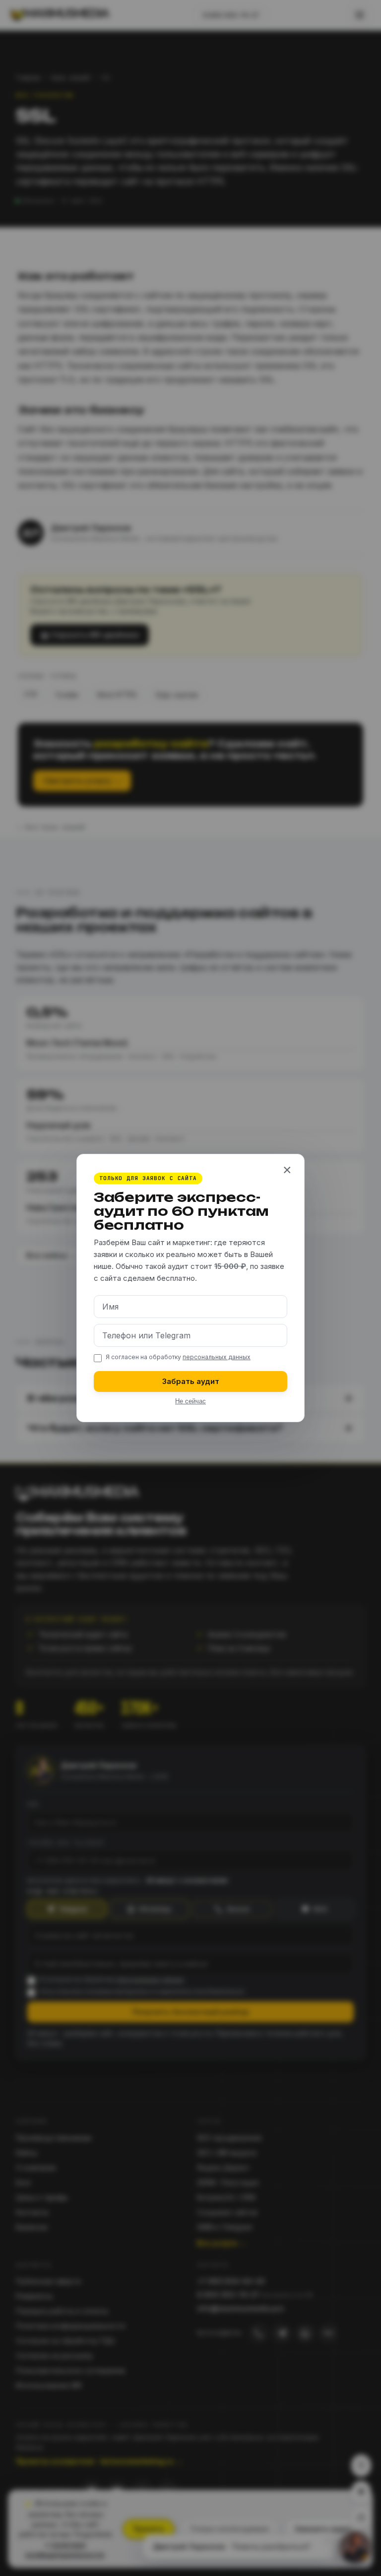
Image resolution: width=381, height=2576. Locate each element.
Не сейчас (190, 1401)
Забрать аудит (191, 1381)
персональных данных (217, 1357)
